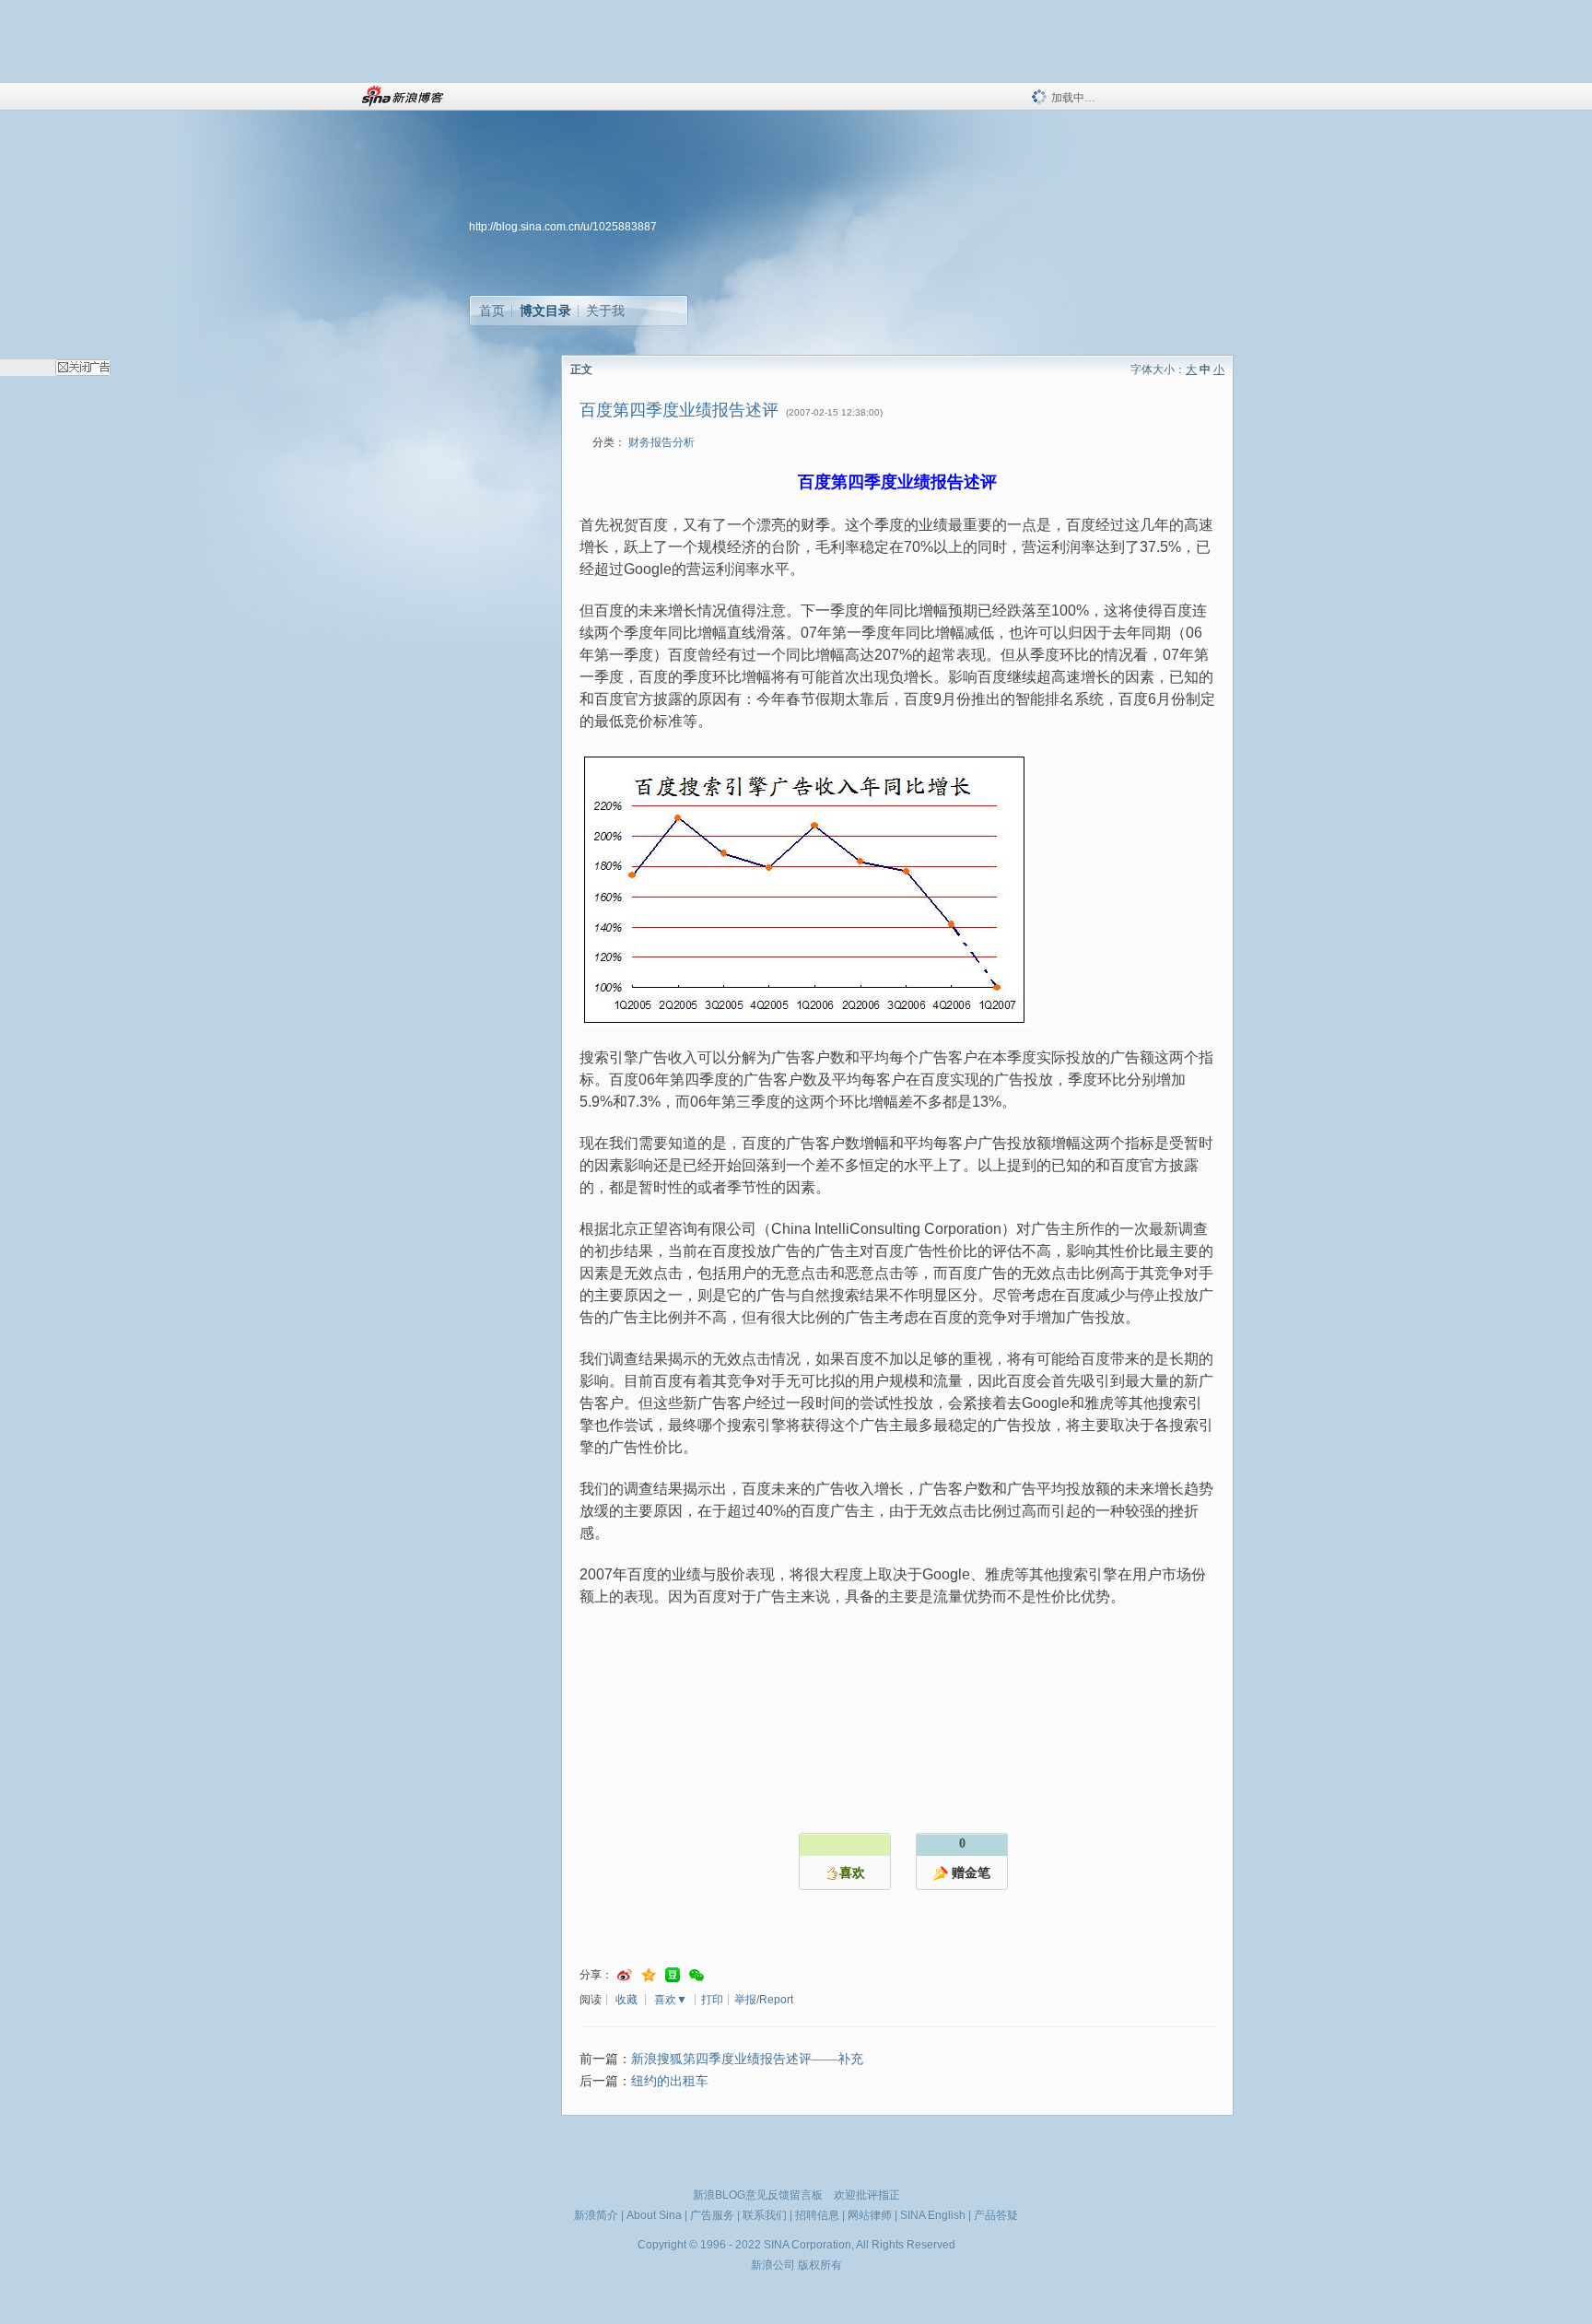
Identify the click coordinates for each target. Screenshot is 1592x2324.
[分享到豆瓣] (673, 1975)
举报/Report (764, 2000)
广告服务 (712, 2215)
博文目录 (545, 311)
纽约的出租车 (670, 2081)
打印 (712, 2000)
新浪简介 (596, 2215)
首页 (492, 311)
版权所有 (820, 2265)
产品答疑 (996, 2215)
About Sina (654, 2215)
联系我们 (765, 2215)
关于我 (605, 311)
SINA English (933, 2215)
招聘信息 (817, 2215)
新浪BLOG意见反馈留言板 (758, 2195)
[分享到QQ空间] (649, 1975)
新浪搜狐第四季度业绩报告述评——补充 (747, 2059)
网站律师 (870, 2215)
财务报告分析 (661, 442)
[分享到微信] (696, 1975)
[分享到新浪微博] (625, 1975)
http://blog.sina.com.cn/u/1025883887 (563, 227)
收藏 (626, 2000)
